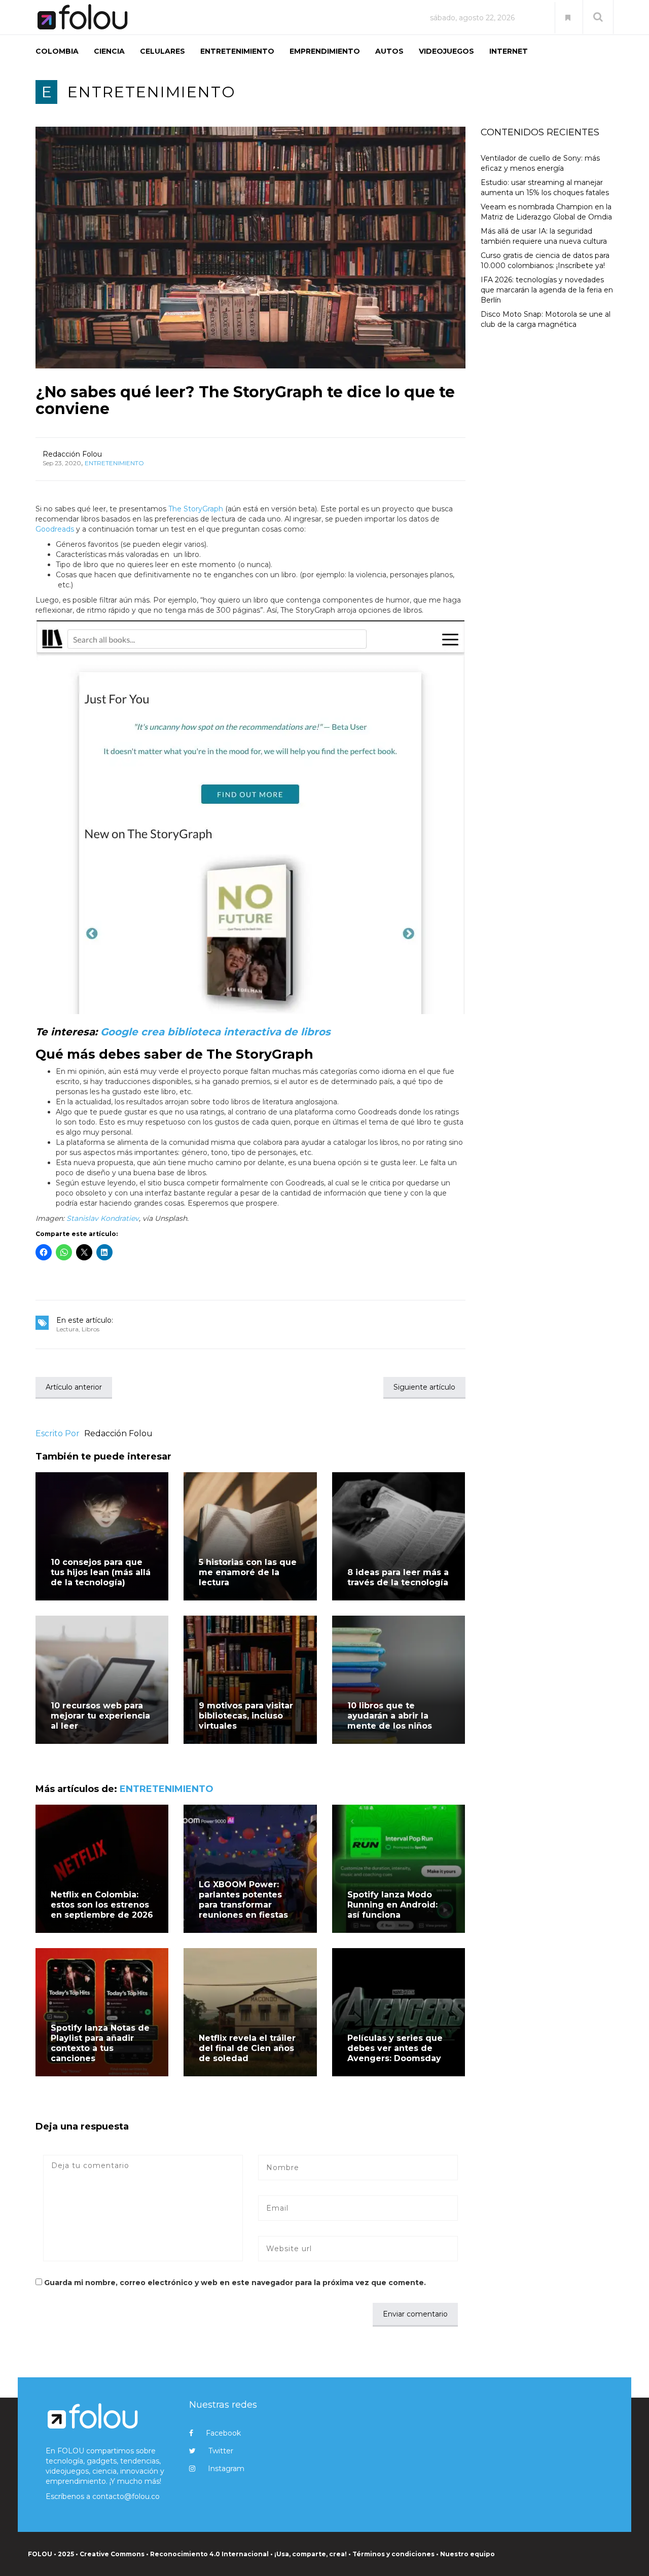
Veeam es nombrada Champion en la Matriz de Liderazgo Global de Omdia (546, 212)
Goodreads (55, 529)
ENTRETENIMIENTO (237, 51)
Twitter (221, 2451)
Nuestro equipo (467, 2554)
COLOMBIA (57, 51)
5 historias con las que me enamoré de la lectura (248, 1572)
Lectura (67, 1329)
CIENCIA (109, 51)
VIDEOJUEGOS (446, 51)
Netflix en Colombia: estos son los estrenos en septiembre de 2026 (102, 1905)
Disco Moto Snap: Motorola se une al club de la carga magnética (546, 319)
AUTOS (389, 51)
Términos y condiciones (393, 2554)
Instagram (226, 2469)
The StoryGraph (196, 509)
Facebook (223, 2433)
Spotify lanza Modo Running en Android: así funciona (392, 1905)
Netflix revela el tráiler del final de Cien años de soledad (247, 2048)
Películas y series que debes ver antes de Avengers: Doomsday (395, 2048)
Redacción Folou (72, 454)
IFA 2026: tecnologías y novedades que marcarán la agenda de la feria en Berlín (547, 290)
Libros (91, 1329)
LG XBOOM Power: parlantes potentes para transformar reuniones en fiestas (243, 1900)
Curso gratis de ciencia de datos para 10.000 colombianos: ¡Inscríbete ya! (545, 260)
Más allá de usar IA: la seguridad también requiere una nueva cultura (544, 236)
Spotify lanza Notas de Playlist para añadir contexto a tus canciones (100, 2043)
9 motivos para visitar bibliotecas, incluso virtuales (246, 1716)
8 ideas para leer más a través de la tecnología (398, 1577)
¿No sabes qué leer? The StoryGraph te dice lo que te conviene (245, 400)
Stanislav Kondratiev (103, 1218)
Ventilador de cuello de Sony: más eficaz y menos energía (540, 163)
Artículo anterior (74, 1387)
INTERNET (509, 51)
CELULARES (163, 51)
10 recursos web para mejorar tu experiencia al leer (100, 1716)
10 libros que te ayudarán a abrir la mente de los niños (390, 1716)
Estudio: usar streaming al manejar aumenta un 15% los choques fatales (545, 188)
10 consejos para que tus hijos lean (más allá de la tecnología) (101, 1572)
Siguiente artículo (424, 1387)
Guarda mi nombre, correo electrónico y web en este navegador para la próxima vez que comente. (235, 2283)
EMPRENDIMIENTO (325, 51)
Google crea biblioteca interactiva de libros (215, 1032)
